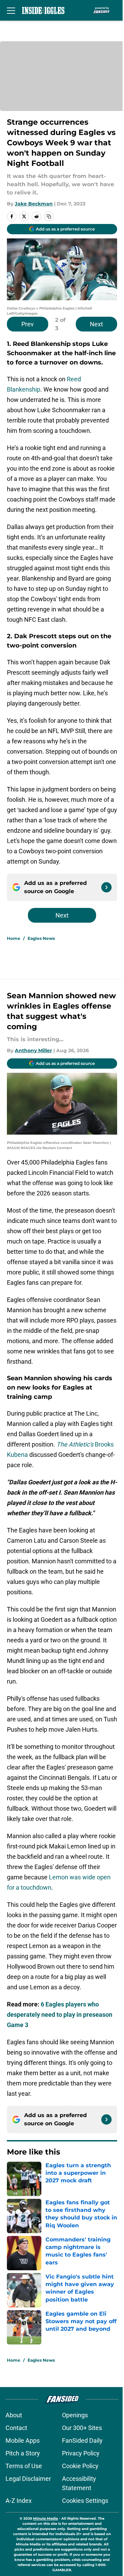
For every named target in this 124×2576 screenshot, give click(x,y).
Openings (75, 2415)
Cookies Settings (85, 2501)
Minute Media (45, 2518)
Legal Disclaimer (28, 2479)
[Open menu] (11, 10)
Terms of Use (24, 2466)
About (14, 2415)
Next (96, 324)
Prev (28, 324)
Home (14, 938)
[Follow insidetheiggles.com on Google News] (106, 887)
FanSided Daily (82, 2440)
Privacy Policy (81, 2453)
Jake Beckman (34, 204)
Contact (16, 2428)
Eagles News (41, 938)
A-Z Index (19, 2501)
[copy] (49, 216)
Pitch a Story (23, 2453)
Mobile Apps (23, 2440)
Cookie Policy (80, 2466)
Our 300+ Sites (82, 2428)
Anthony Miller (33, 1050)
